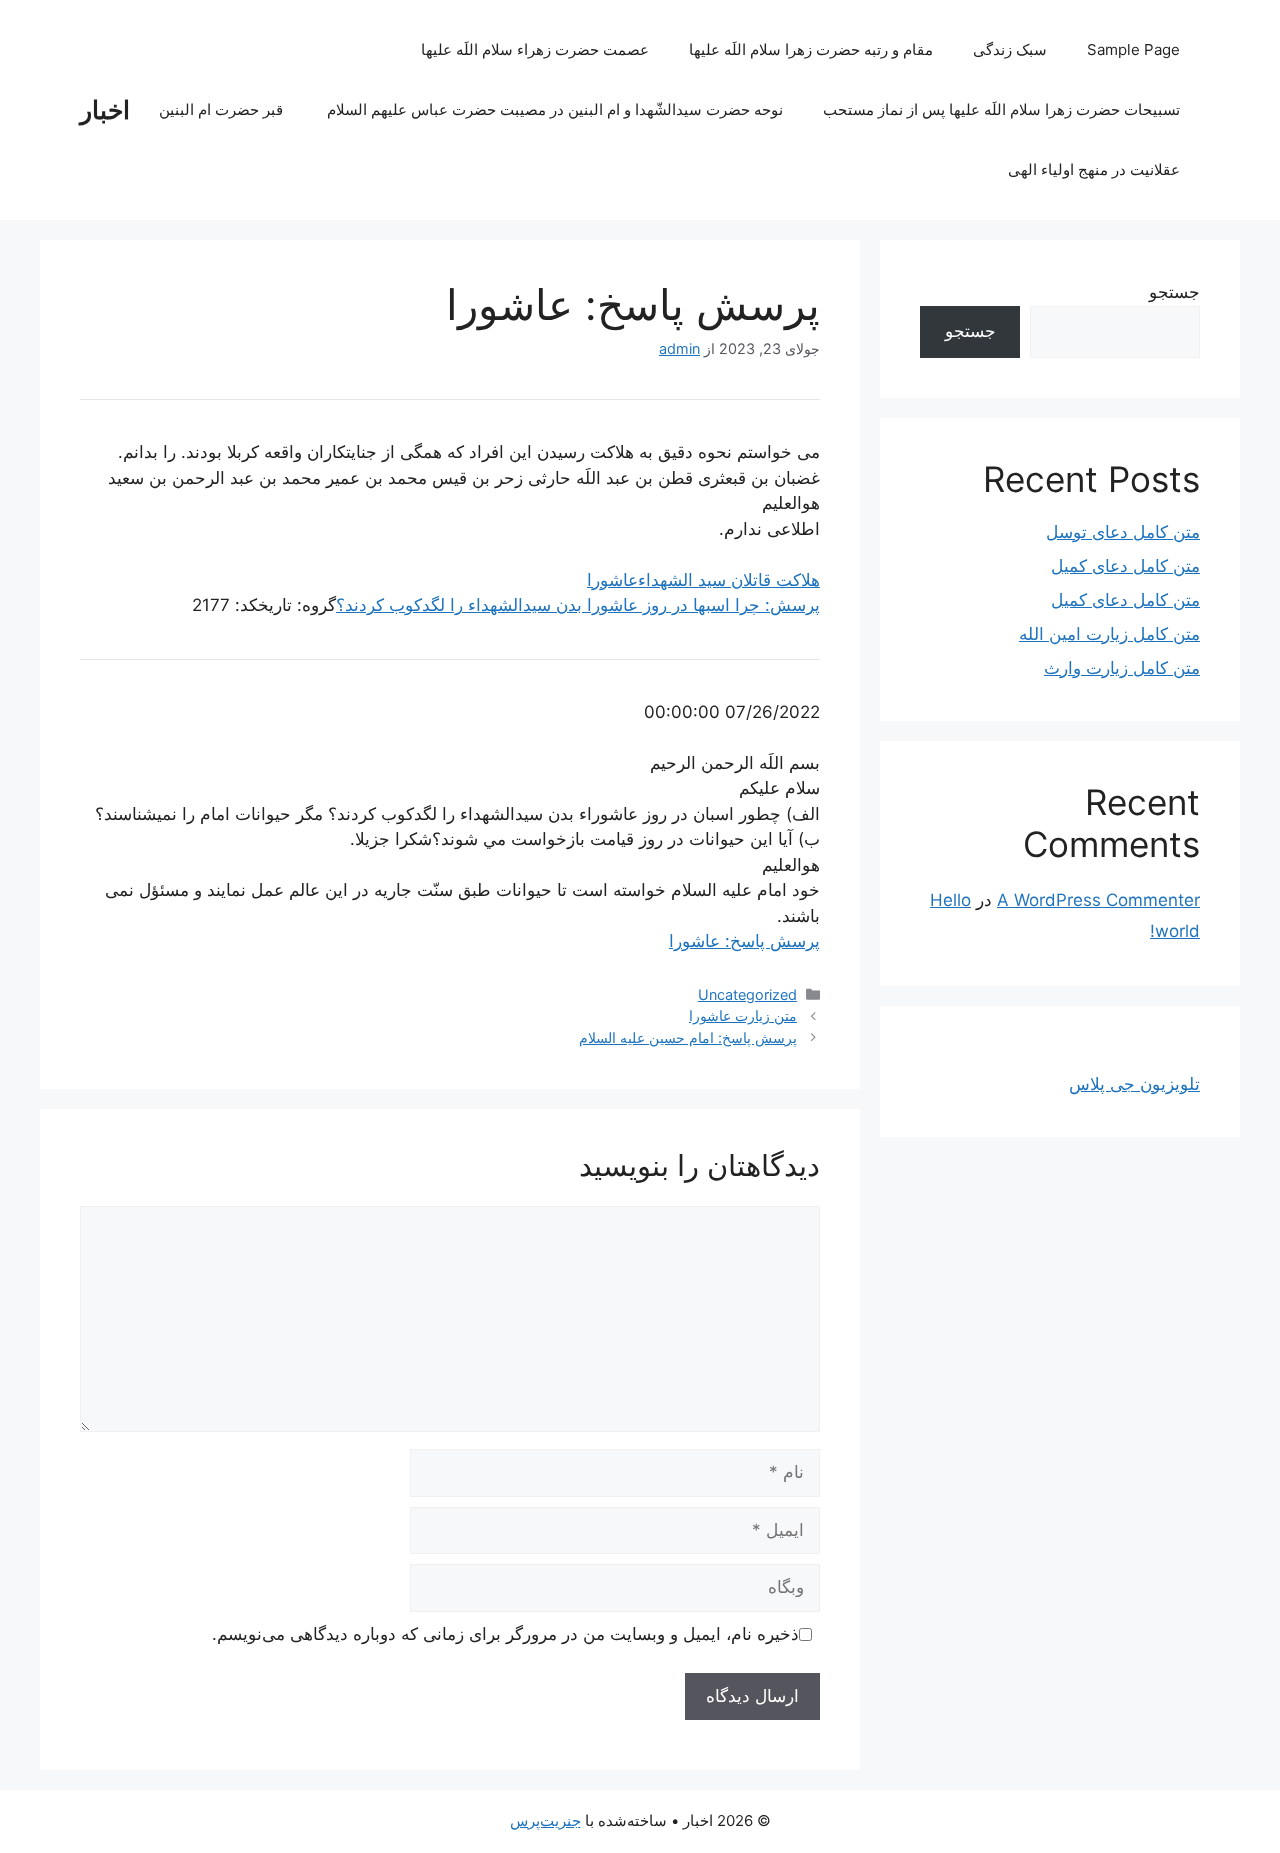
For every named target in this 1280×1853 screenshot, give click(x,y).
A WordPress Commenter (1098, 900)
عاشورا (612, 580)
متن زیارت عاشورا (743, 1015)
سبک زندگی (1010, 49)
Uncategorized (747, 994)
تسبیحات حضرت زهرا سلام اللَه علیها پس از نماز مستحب (1001, 109)
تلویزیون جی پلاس (1134, 1084)
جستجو (1174, 292)
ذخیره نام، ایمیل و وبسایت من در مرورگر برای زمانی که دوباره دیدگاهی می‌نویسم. (505, 1634)
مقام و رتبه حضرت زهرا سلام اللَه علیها (811, 49)
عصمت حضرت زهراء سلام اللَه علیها (535, 49)
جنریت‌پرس (545, 1820)
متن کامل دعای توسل (1123, 532)
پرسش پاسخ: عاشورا (744, 941)
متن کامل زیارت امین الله (1109, 634)
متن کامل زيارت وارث (1122, 668)
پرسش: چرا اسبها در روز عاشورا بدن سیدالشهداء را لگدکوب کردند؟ (578, 605)
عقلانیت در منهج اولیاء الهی (1094, 169)
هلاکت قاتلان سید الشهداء (729, 580)
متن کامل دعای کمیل (1125, 566)
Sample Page (1133, 49)
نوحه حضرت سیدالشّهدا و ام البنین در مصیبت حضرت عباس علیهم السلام (555, 109)
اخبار (105, 110)
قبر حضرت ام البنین (223, 109)
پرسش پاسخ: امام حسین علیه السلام (688, 1037)
